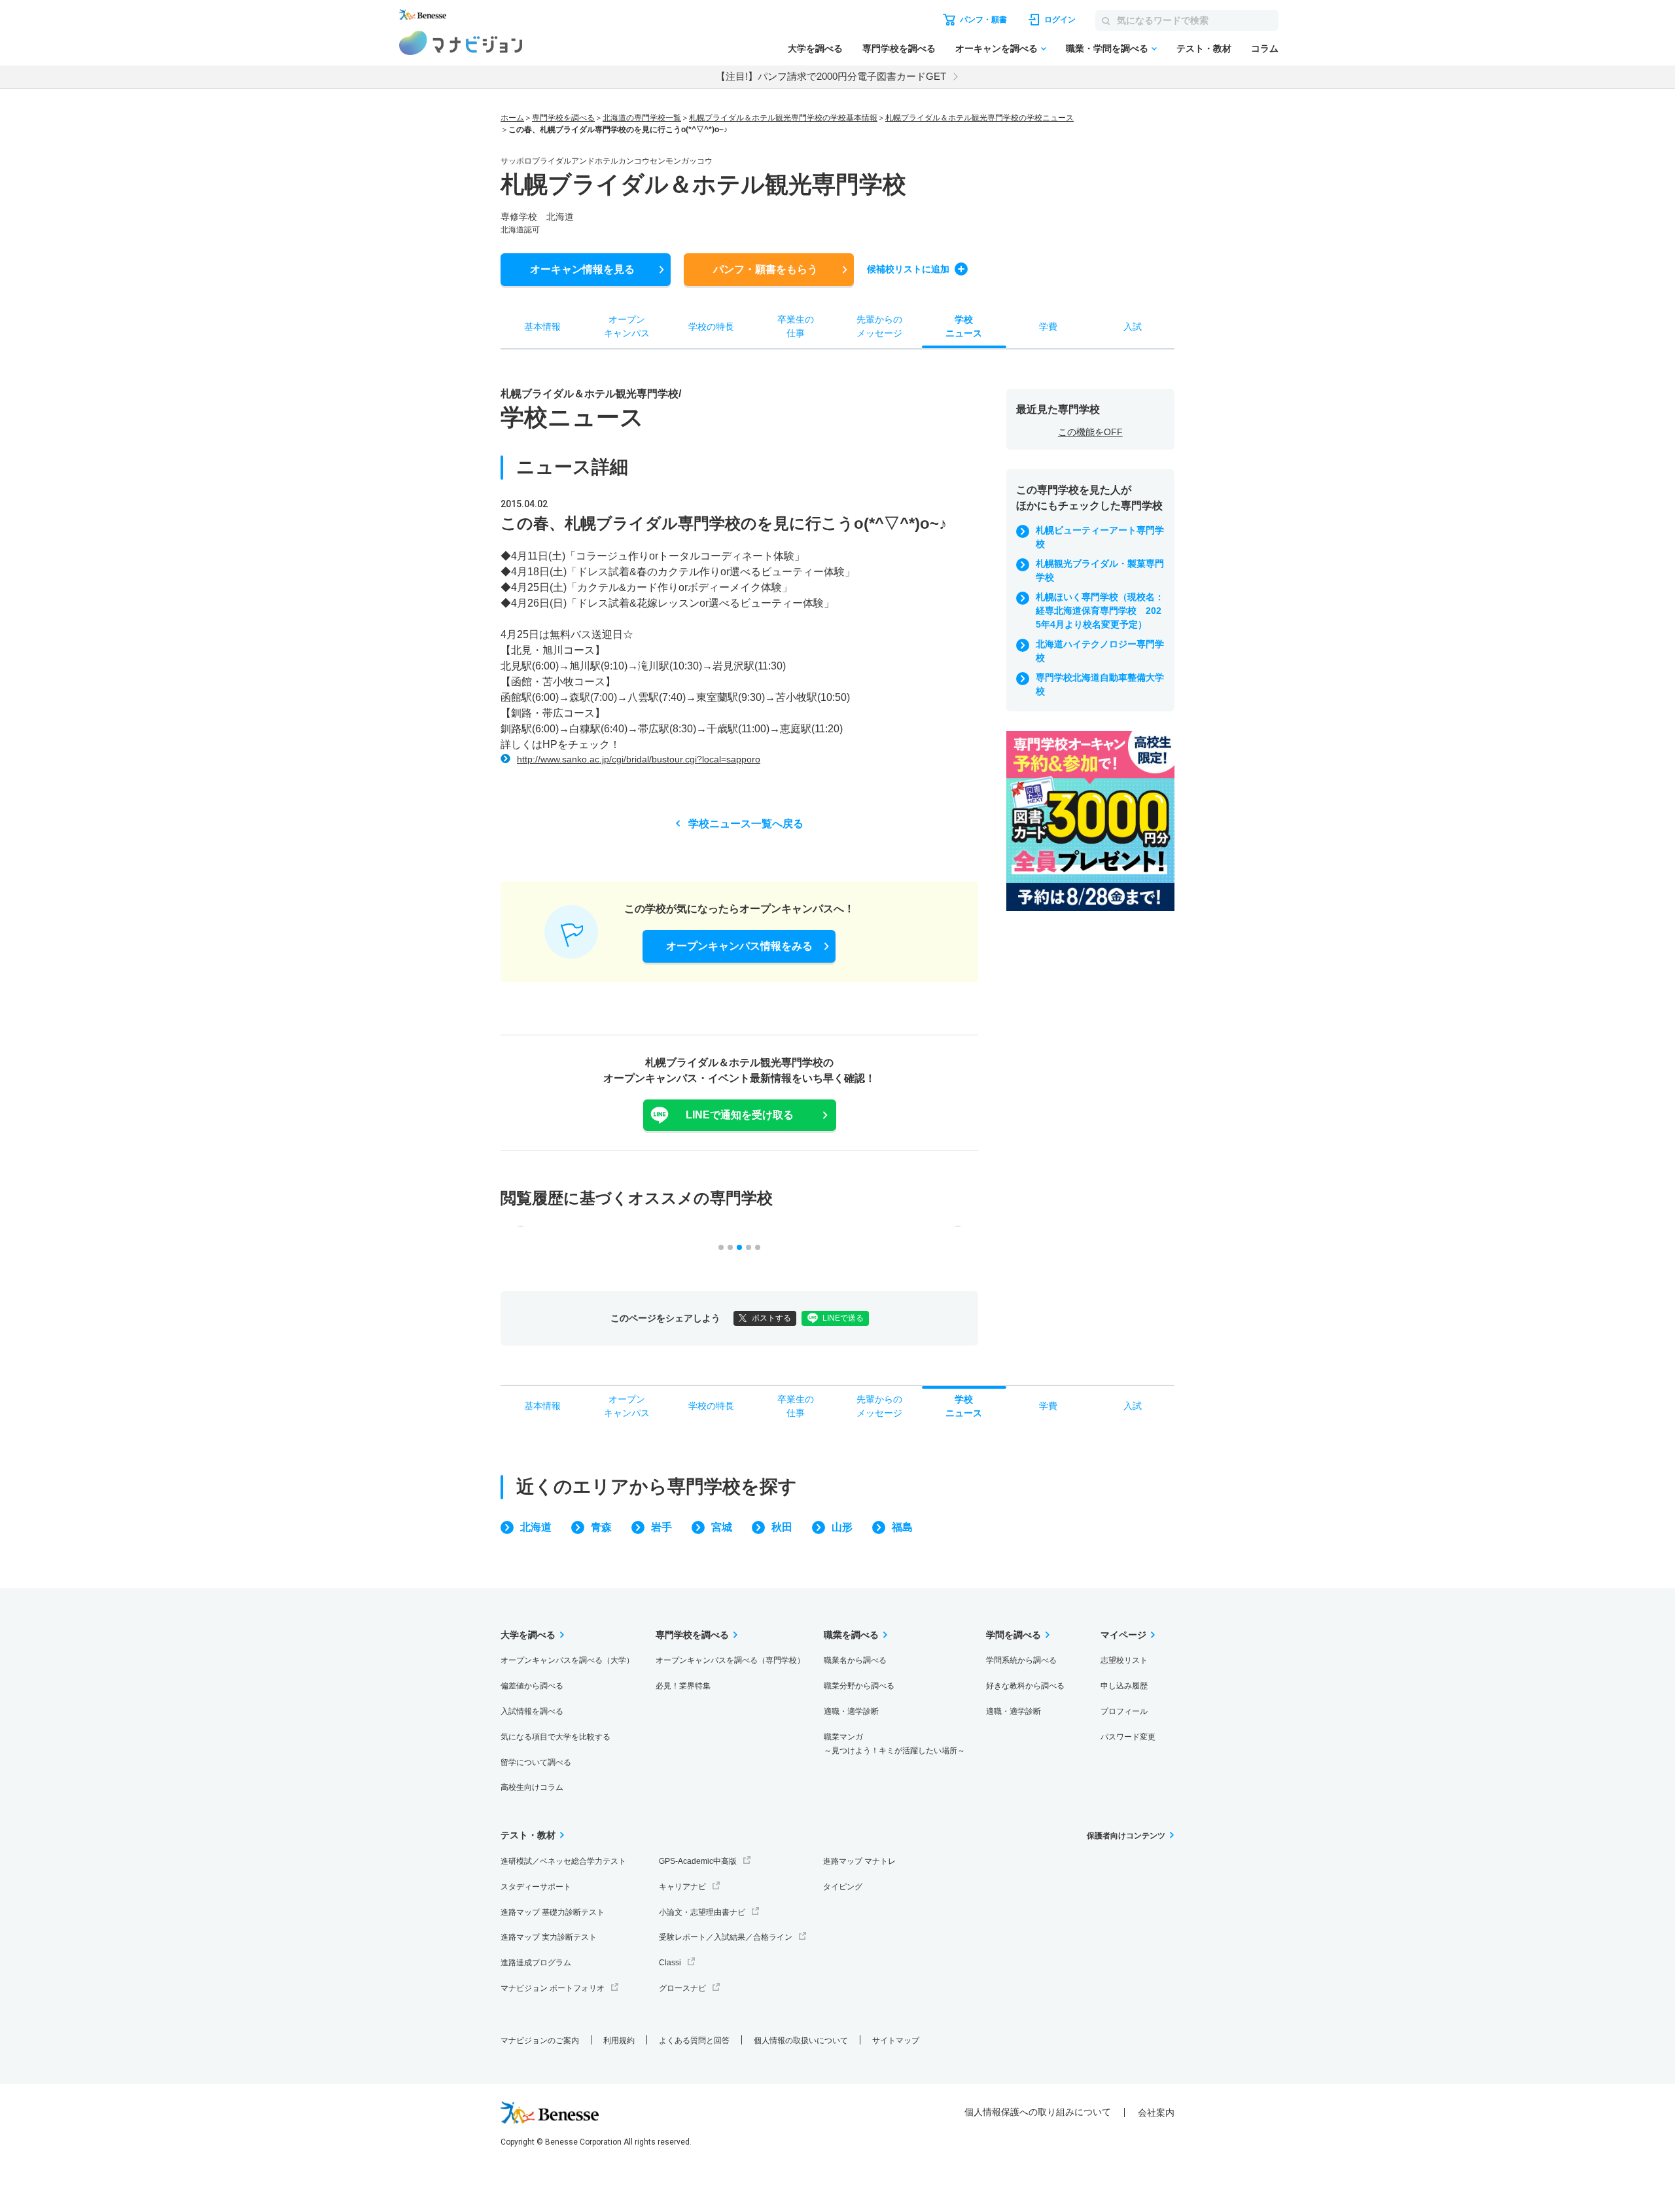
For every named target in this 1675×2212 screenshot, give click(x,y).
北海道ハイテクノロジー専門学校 (1100, 651)
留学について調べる (536, 1762)
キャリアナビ (682, 1887)
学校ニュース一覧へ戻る (746, 824)
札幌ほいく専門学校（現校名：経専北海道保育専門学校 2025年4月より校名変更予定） (1100, 611)
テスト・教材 (1204, 48)
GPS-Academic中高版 (698, 1861)
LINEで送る (843, 1318)
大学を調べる (815, 48)
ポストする (771, 1318)
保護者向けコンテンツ (1126, 1836)
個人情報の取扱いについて (801, 2041)
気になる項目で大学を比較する (555, 1737)
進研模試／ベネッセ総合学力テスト (563, 1861)
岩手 (661, 1527)
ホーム (512, 118)
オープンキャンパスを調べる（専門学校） (730, 1660)
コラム (1265, 48)
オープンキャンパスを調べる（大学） (567, 1660)
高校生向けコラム (532, 1787)
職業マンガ (894, 1744)
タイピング (843, 1887)
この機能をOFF (1090, 432)
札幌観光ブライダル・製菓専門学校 (1100, 570)
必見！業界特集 (683, 1686)
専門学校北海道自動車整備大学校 (1100, 684)
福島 (902, 1527)
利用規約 (619, 2041)
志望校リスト (1124, 1660)
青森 (601, 1527)
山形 (842, 1527)
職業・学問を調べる (1107, 48)
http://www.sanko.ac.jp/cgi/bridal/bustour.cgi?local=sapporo (639, 759)
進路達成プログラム (536, 1963)
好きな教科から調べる (1025, 1686)
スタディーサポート (536, 1887)
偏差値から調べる (532, 1686)
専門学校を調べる (899, 48)
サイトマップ (896, 2041)
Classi (670, 1963)
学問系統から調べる (1021, 1660)
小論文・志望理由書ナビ (702, 1912)
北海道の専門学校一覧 (642, 118)
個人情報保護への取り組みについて (1038, 2112)
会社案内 (1156, 2113)
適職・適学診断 (851, 1711)
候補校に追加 (908, 269)
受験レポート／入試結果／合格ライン (726, 1937)
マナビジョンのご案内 (540, 2041)
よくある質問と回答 (694, 2041)
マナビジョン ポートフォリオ (553, 1988)
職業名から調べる (855, 1660)
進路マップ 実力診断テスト (549, 1937)
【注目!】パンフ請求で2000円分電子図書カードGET (831, 76)
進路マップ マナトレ (859, 1861)
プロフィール (1124, 1711)
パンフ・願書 (766, 269)
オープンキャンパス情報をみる (739, 946)
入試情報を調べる (532, 1711)
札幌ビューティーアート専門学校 (1100, 537)
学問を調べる (1014, 1635)
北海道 (536, 1527)
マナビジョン (461, 43)
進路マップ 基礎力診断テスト (553, 1912)
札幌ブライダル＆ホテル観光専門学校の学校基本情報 (783, 118)
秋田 (782, 1527)
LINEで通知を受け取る (740, 1115)
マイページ (1123, 1635)
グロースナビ (682, 1988)
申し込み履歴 (1124, 1686)
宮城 (722, 1527)
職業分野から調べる (859, 1686)
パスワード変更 (1128, 1737)
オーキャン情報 (582, 269)
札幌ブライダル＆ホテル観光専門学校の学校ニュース (979, 118)
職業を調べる (851, 1635)
